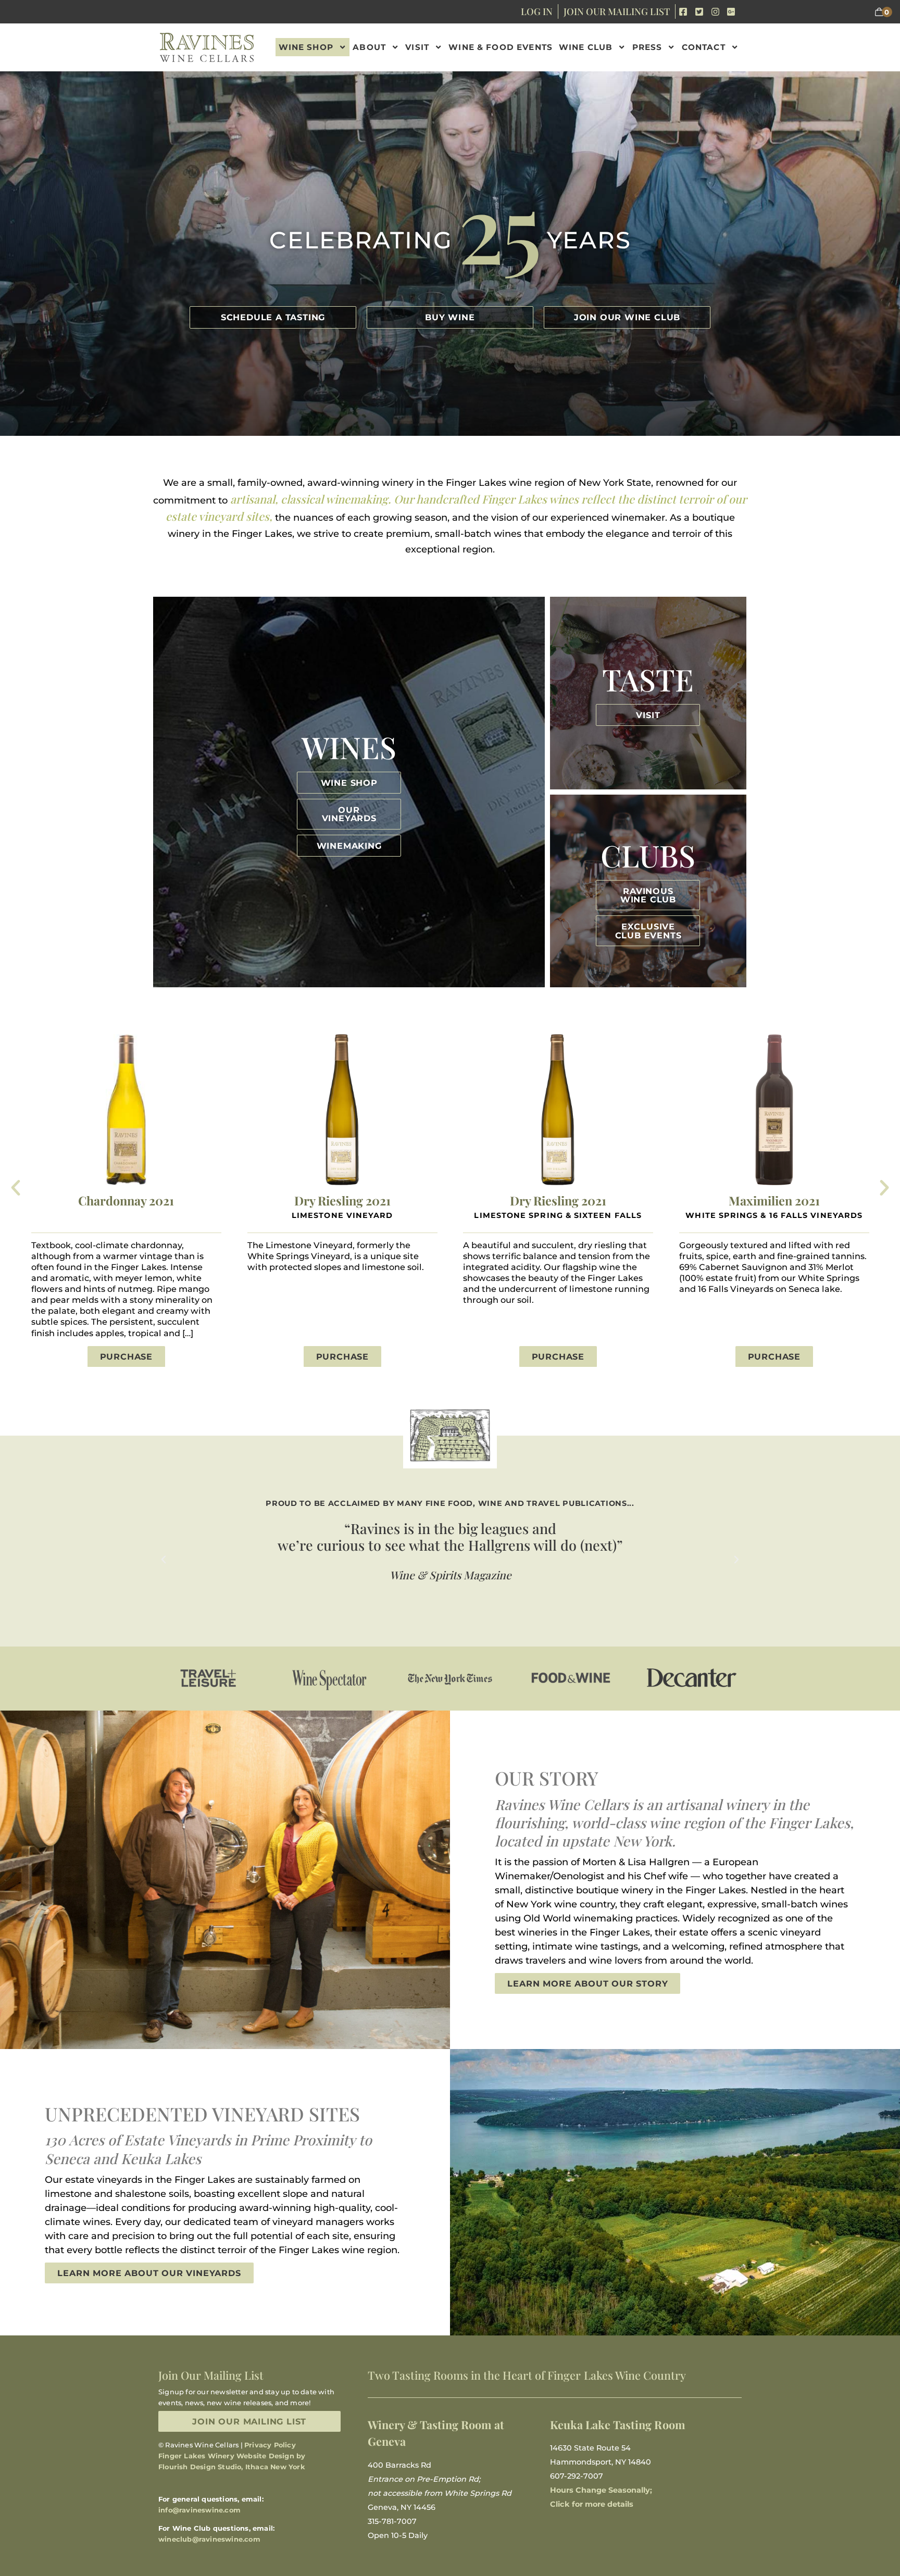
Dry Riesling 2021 (127, 1201)
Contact (704, 47)
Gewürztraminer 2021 (774, 1201)
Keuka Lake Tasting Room (618, 2424)
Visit (417, 47)
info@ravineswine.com (199, 2510)
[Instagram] (715, 12)
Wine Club (586, 47)
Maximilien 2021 (342, 1201)
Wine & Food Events (501, 47)
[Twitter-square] (699, 12)
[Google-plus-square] (731, 12)
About (369, 47)
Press (647, 47)
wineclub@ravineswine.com (209, 2539)
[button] (16, 1188)
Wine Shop (306, 47)
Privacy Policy (270, 2445)
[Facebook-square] (684, 12)
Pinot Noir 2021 (559, 1201)
